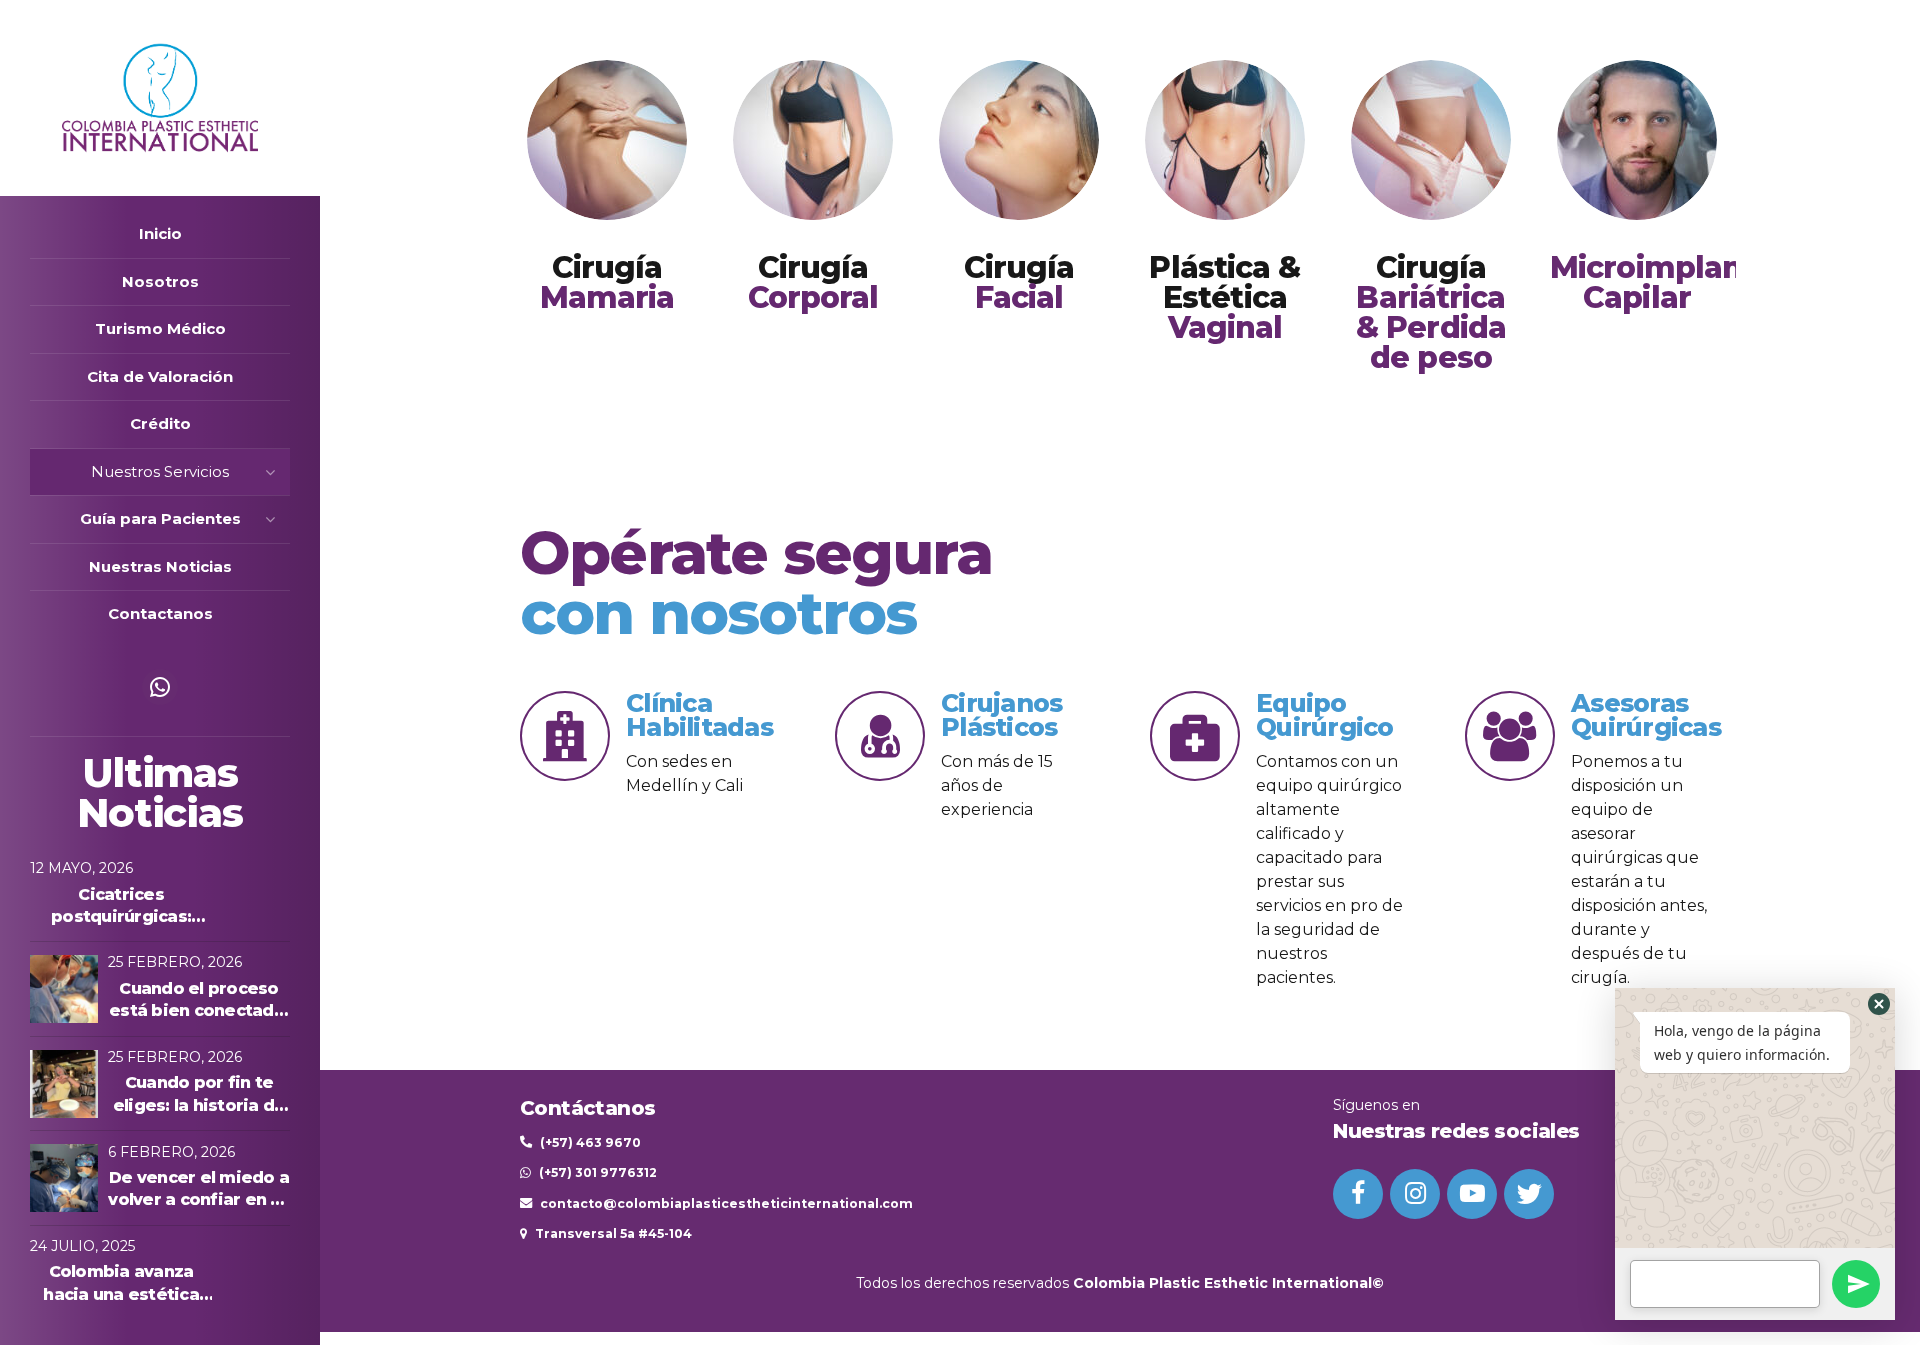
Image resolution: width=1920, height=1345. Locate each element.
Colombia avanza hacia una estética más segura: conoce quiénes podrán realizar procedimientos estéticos (121, 1284)
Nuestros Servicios (160, 471)
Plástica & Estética (1224, 297)
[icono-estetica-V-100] (1225, 140)
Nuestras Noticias (160, 566)
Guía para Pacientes (160, 518)
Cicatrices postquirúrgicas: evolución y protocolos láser (121, 907)
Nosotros (160, 281)
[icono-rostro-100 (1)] (1019, 140)
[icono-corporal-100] (813, 140)
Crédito (160, 423)
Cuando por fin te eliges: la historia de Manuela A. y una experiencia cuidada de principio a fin (199, 1095)
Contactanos (160, 613)
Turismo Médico (160, 328)
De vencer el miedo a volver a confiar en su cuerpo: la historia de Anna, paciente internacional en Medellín (199, 1190)
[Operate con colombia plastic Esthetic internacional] (607, 140)
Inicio (160, 233)
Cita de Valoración (160, 376)
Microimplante (1662, 282)
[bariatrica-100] (1431, 140)
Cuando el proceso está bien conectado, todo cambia (199, 1001)
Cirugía (607, 282)
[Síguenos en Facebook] (1358, 1194)
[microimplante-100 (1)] (1637, 140)
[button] (1879, 1004)
